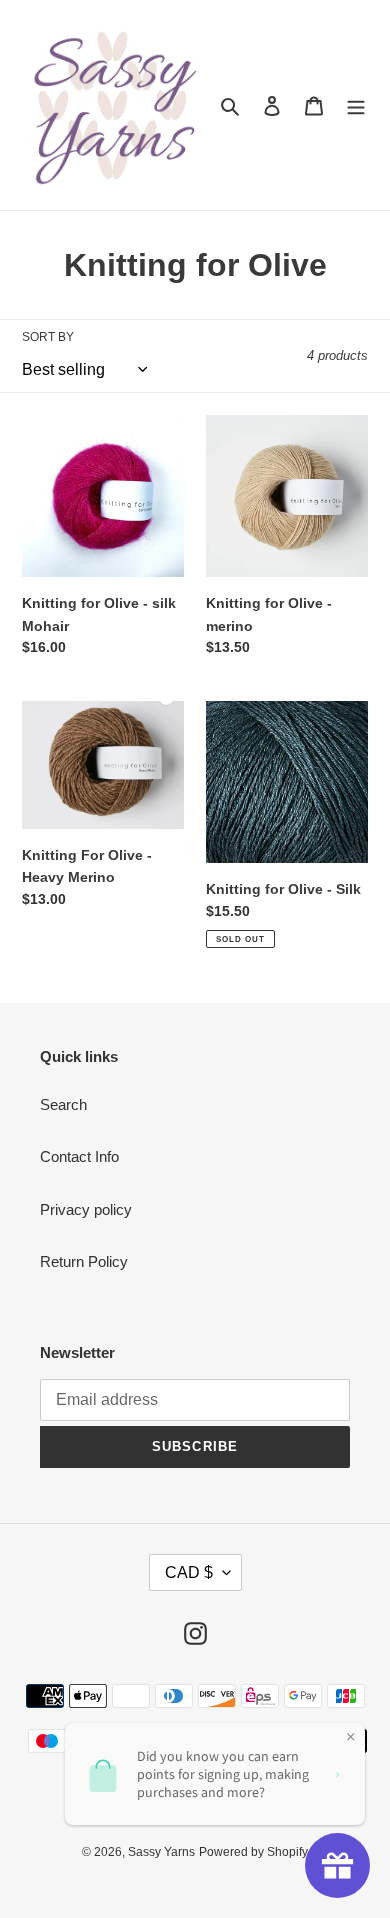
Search (63, 1104)
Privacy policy (86, 1209)
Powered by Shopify (253, 1852)
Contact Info (79, 1156)
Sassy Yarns (161, 1852)
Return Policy (84, 1261)
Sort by (48, 337)
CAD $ (189, 1572)
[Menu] (356, 105)
